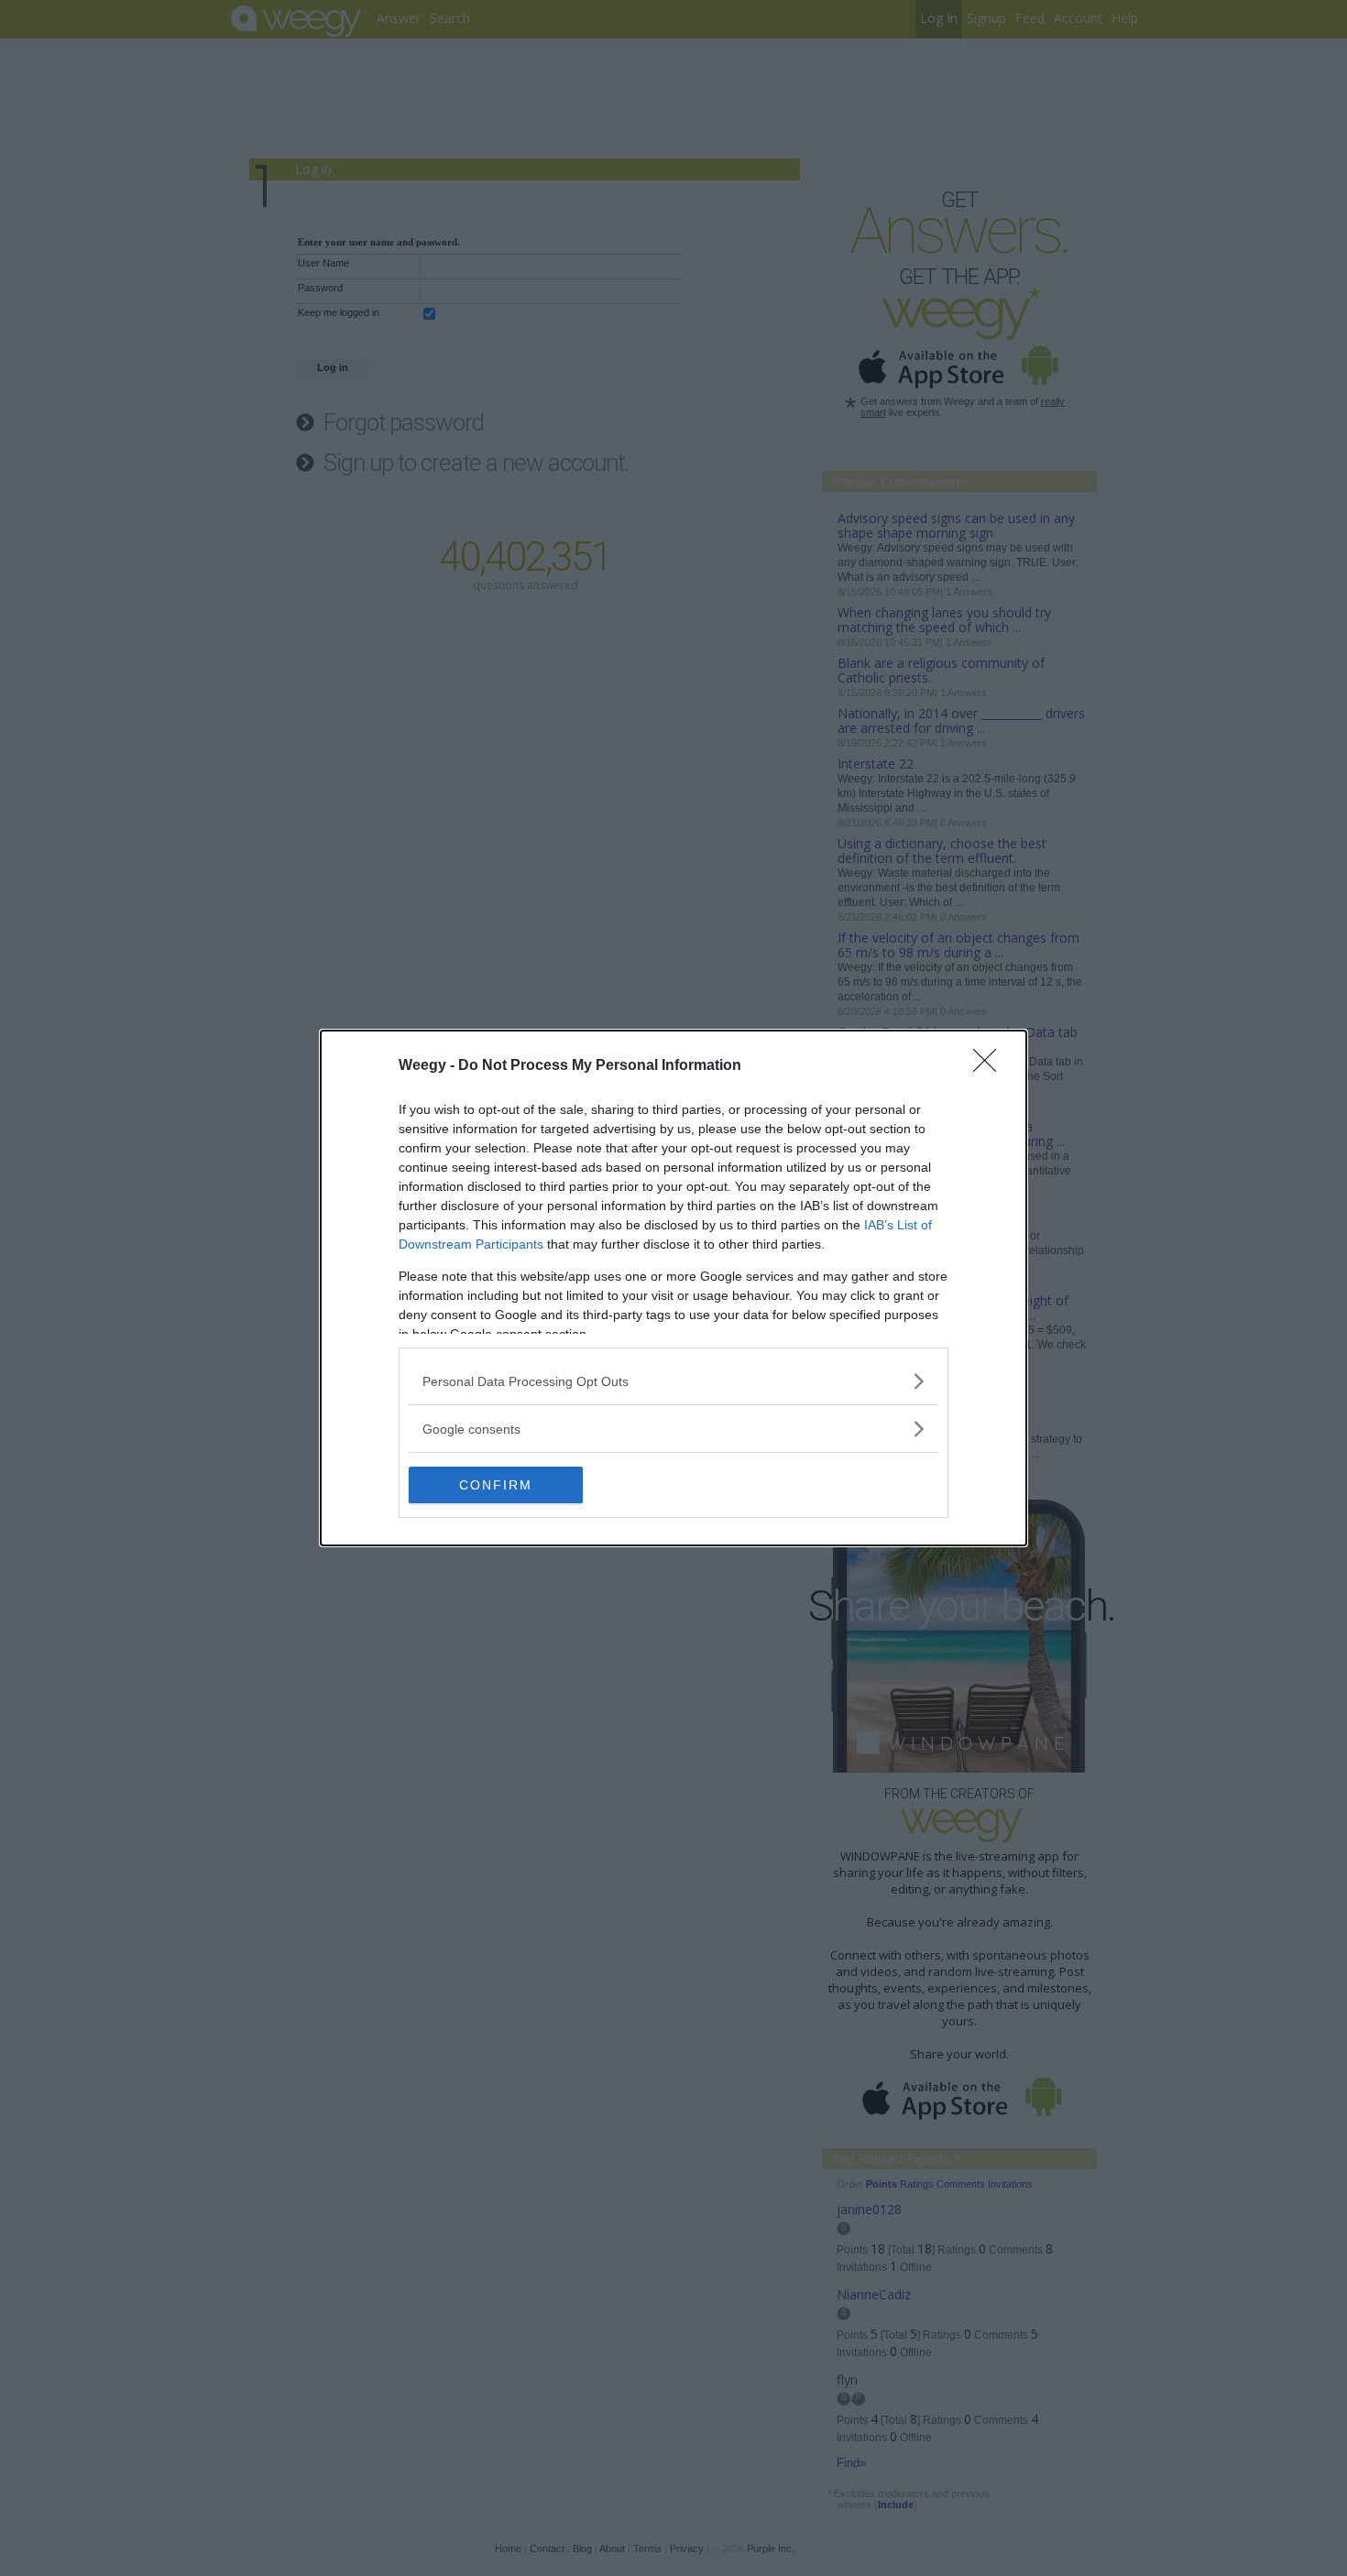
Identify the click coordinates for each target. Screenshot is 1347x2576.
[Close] (991, 1066)
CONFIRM (496, 1485)
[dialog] (673, 1288)
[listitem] (673, 1381)
